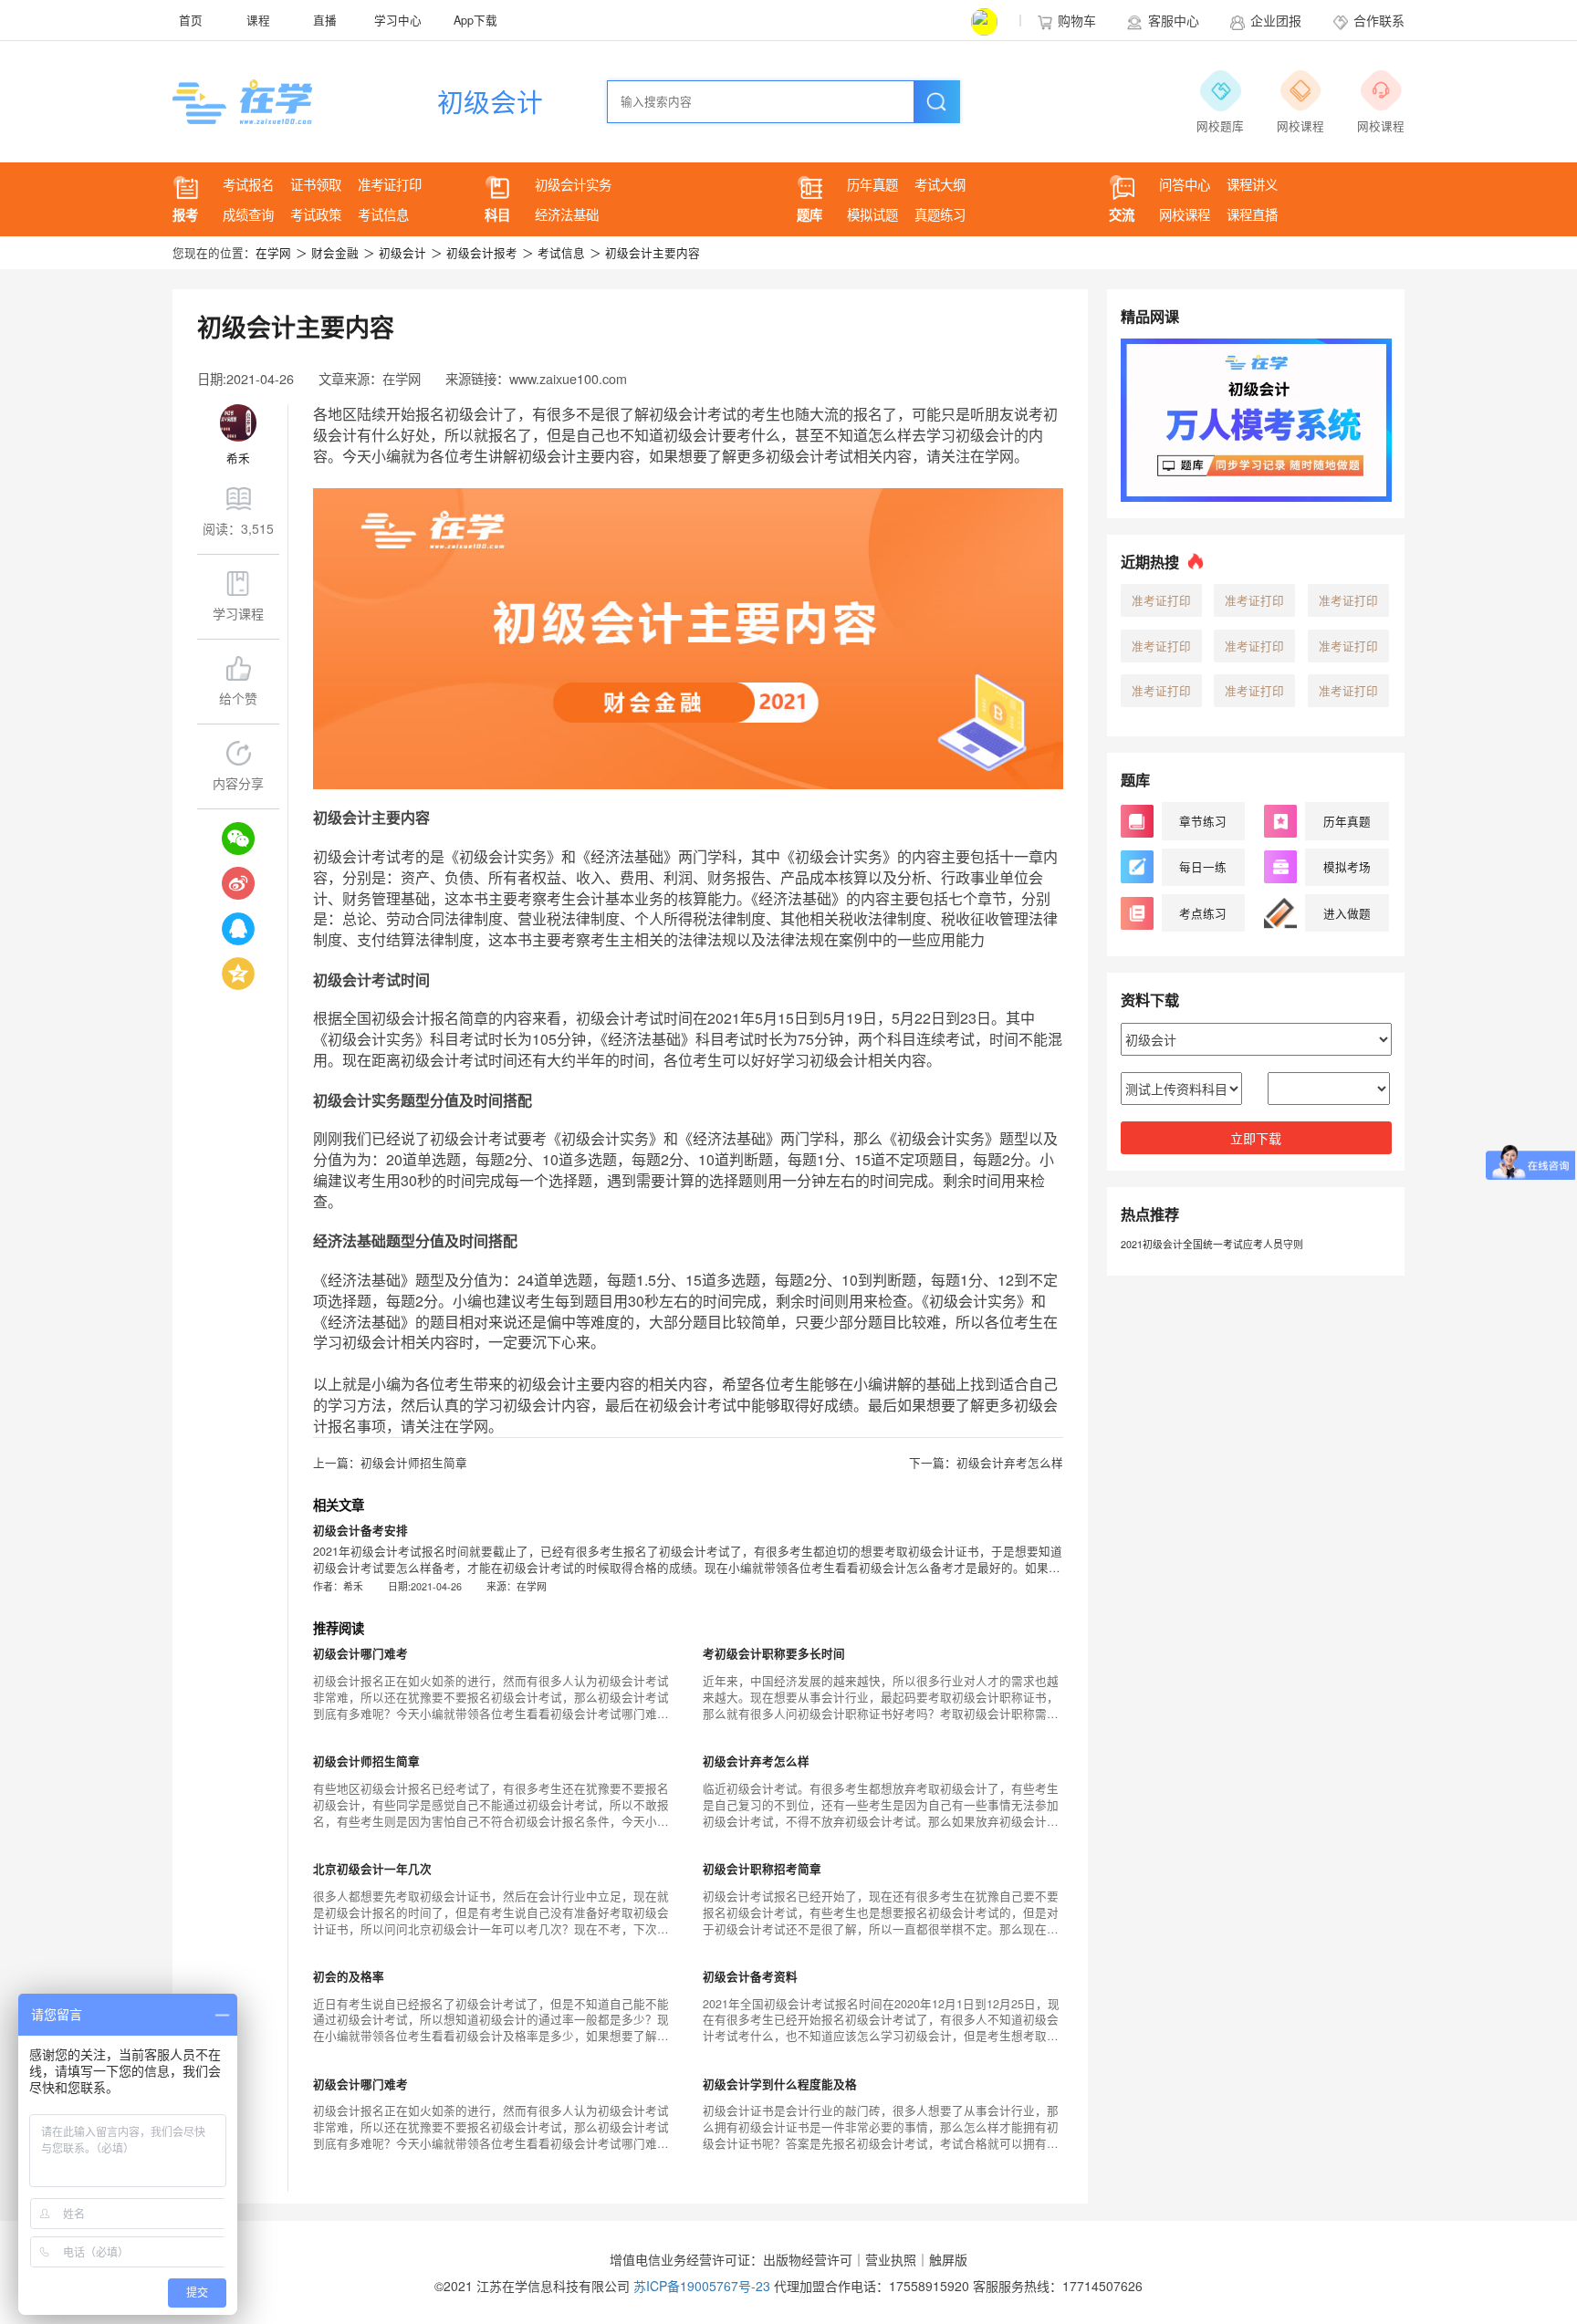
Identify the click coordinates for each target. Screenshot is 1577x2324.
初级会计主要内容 (645, 253)
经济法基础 (567, 214)
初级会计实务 (573, 184)
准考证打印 (390, 184)
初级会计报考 (474, 253)
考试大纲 (940, 184)
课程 (258, 20)
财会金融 (327, 253)
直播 (325, 20)
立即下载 (1256, 1138)
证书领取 (316, 184)
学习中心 (398, 20)
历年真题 (872, 184)
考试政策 (316, 214)
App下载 (475, 20)
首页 (191, 20)
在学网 (273, 253)
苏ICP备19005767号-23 (702, 2286)
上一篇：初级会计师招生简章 (390, 1463)
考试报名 (248, 184)
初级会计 (490, 101)
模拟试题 (872, 214)
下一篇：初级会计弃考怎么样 (986, 1463)
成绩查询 (248, 214)
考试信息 (383, 214)
